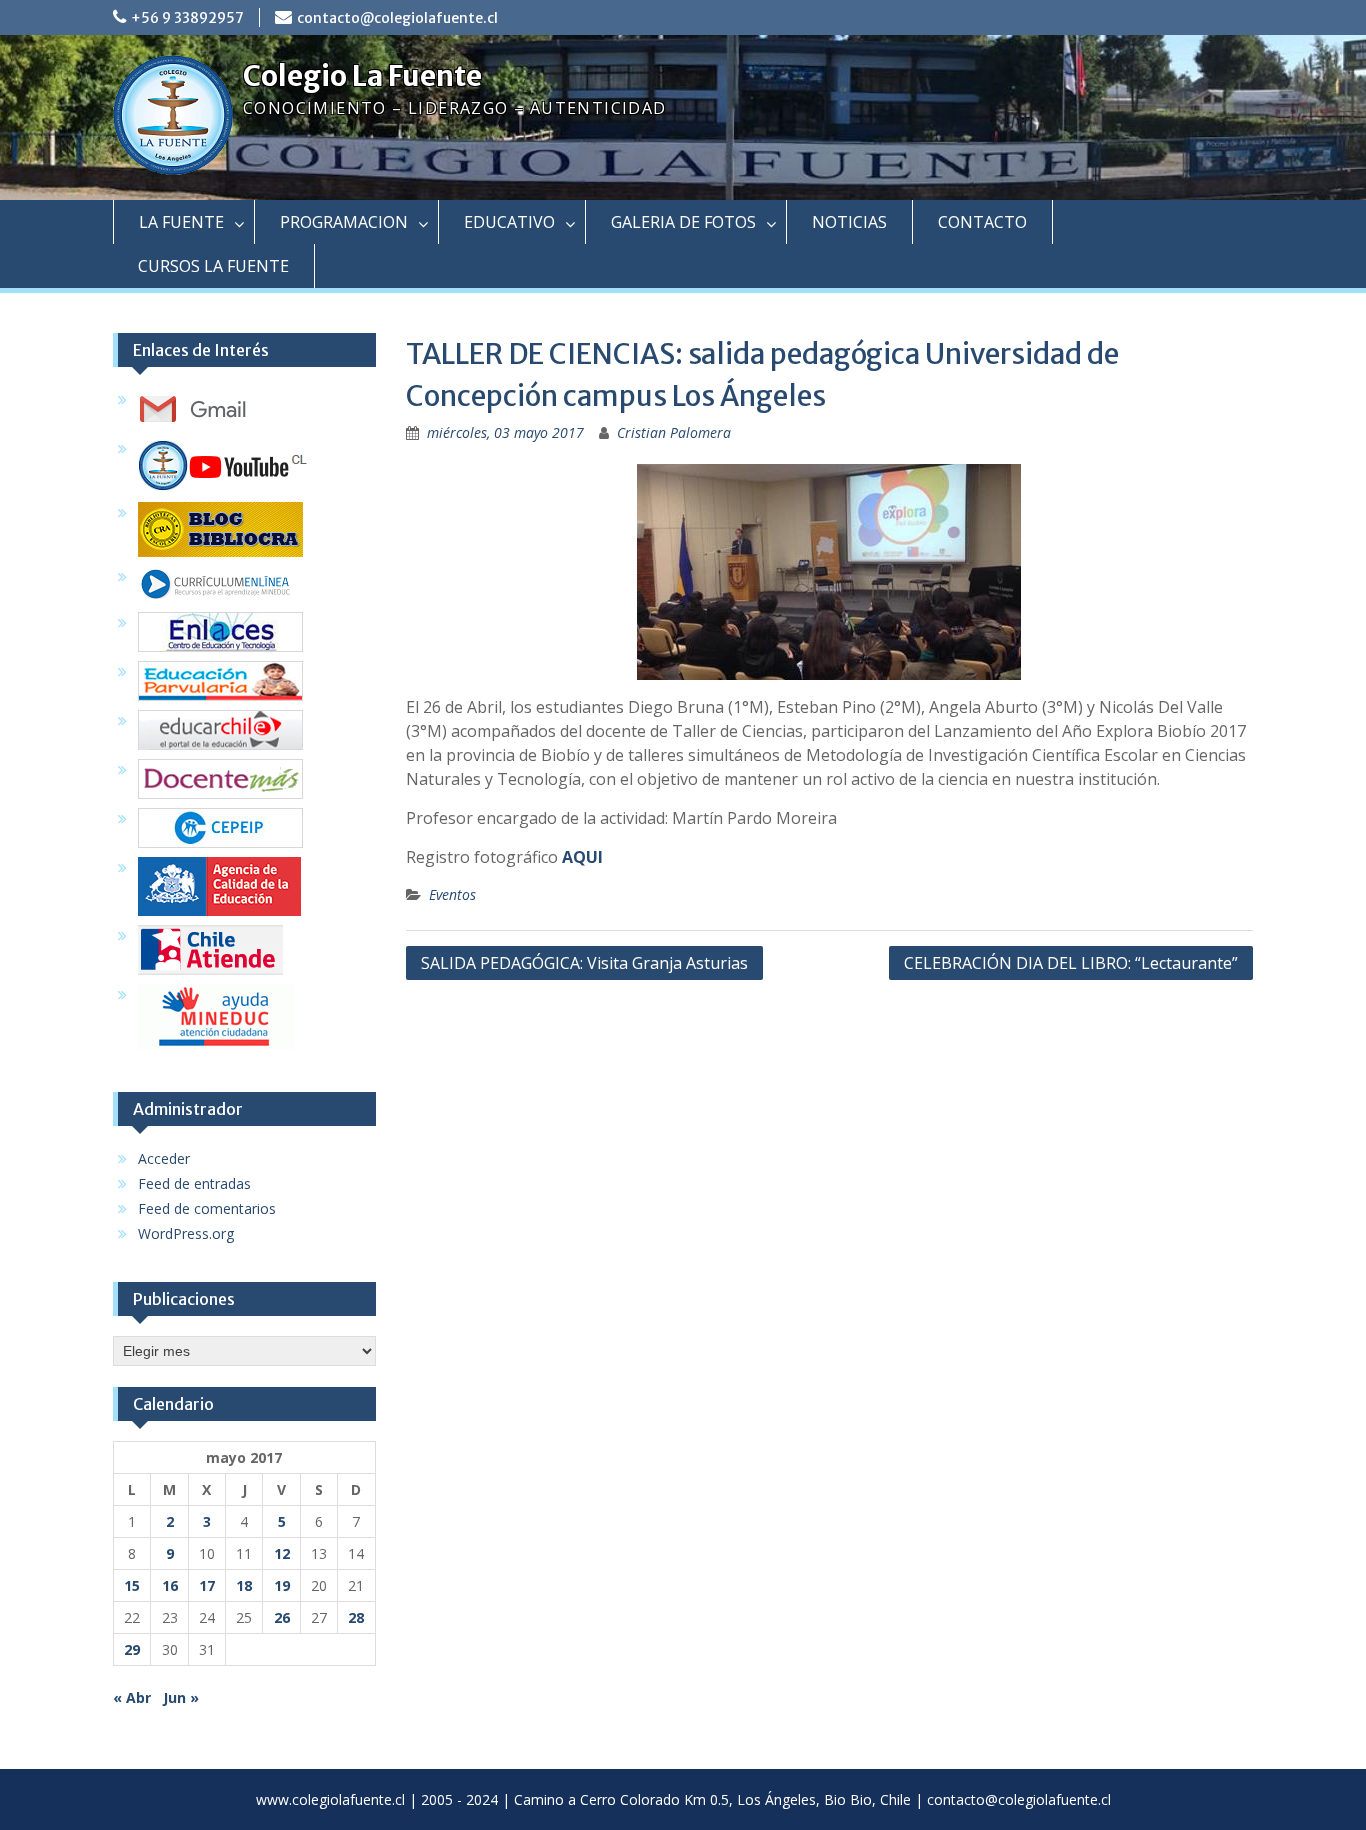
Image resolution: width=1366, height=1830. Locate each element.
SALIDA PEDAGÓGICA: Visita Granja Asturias (584, 963)
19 (282, 1585)
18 (244, 1585)
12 (282, 1553)
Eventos (452, 894)
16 (170, 1585)
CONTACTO (982, 222)
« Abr (132, 1697)
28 (356, 1617)
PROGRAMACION (344, 222)
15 (132, 1585)
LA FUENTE (181, 222)
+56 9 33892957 (187, 18)
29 (132, 1649)
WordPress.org (186, 1233)
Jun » (181, 1697)
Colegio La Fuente (362, 76)
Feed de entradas (194, 1183)
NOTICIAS (849, 222)
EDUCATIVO (509, 222)
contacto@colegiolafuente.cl (397, 18)
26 (282, 1617)
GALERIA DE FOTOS (683, 222)
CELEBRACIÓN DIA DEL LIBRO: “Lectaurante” (1071, 963)
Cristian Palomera (674, 432)
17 (207, 1585)
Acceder (164, 1158)
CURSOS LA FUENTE (213, 266)
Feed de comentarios (207, 1208)
